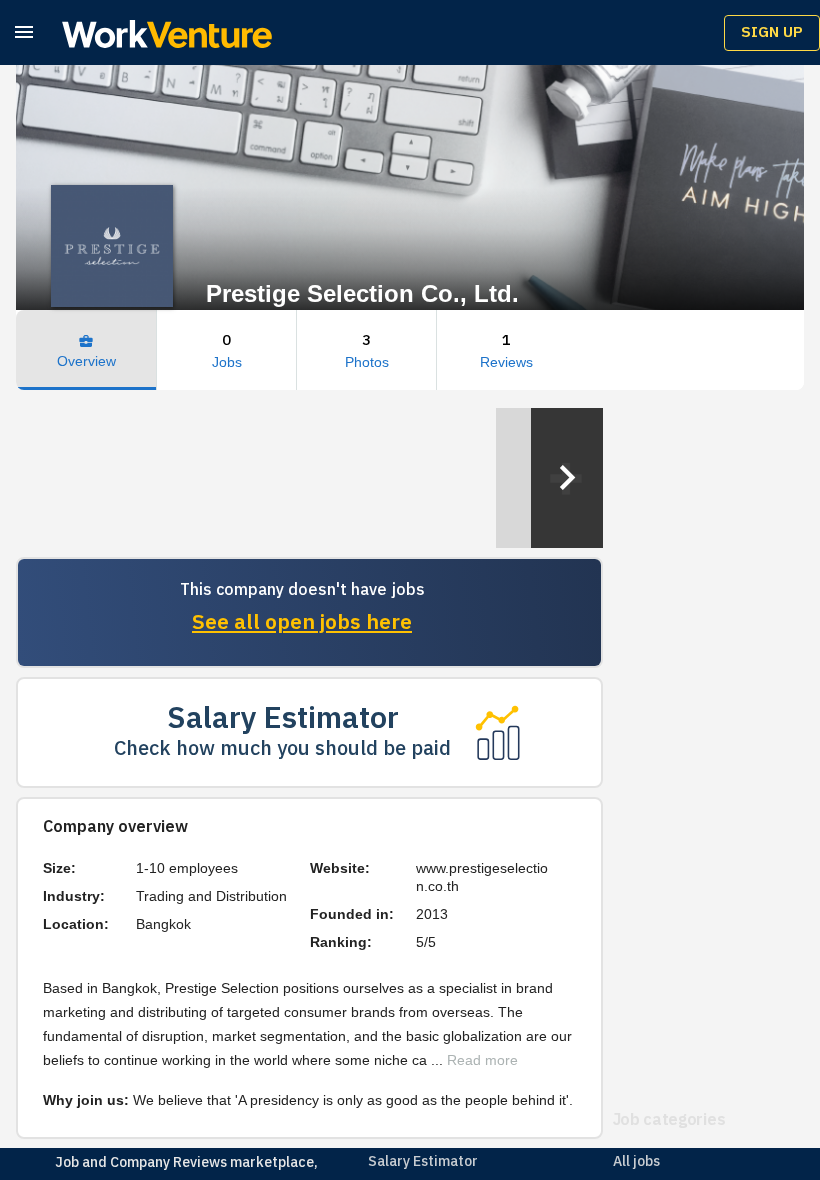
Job (67, 1162)
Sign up (772, 32)
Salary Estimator (423, 1161)
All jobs (636, 1161)
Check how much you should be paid (282, 749)
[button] (24, 31)
